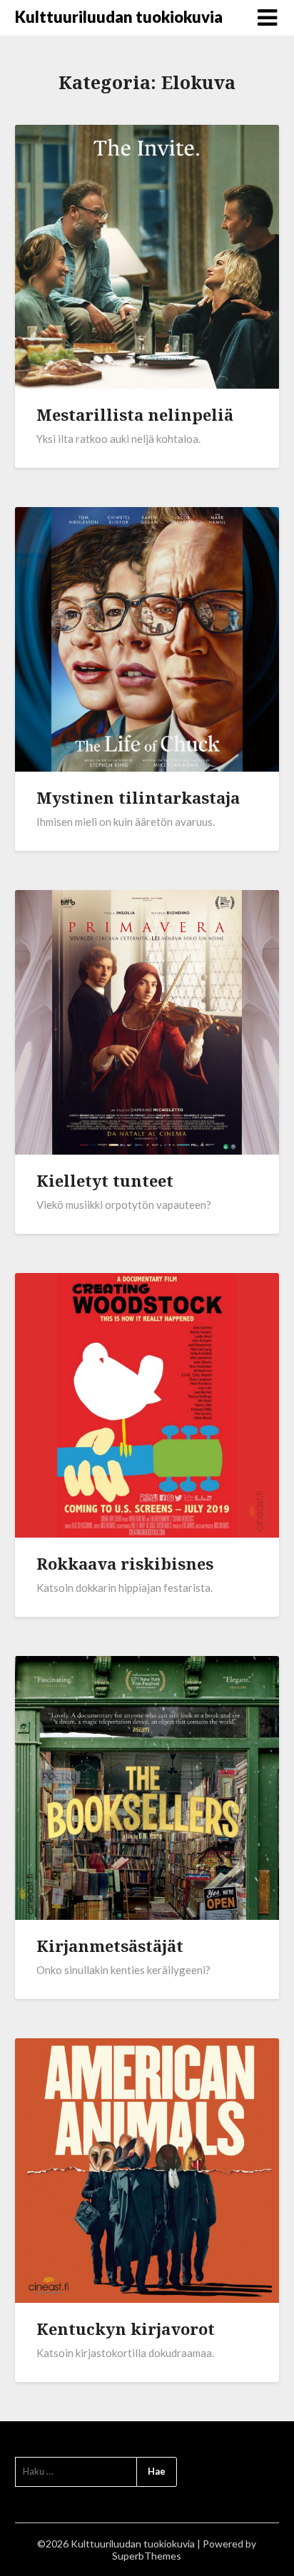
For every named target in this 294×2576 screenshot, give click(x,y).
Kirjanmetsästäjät (110, 1946)
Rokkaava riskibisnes (125, 1563)
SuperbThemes (147, 2556)
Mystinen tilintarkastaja (138, 797)
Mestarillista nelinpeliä (135, 414)
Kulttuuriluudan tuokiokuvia (119, 17)
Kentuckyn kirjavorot (126, 2329)
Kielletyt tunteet (105, 1180)
